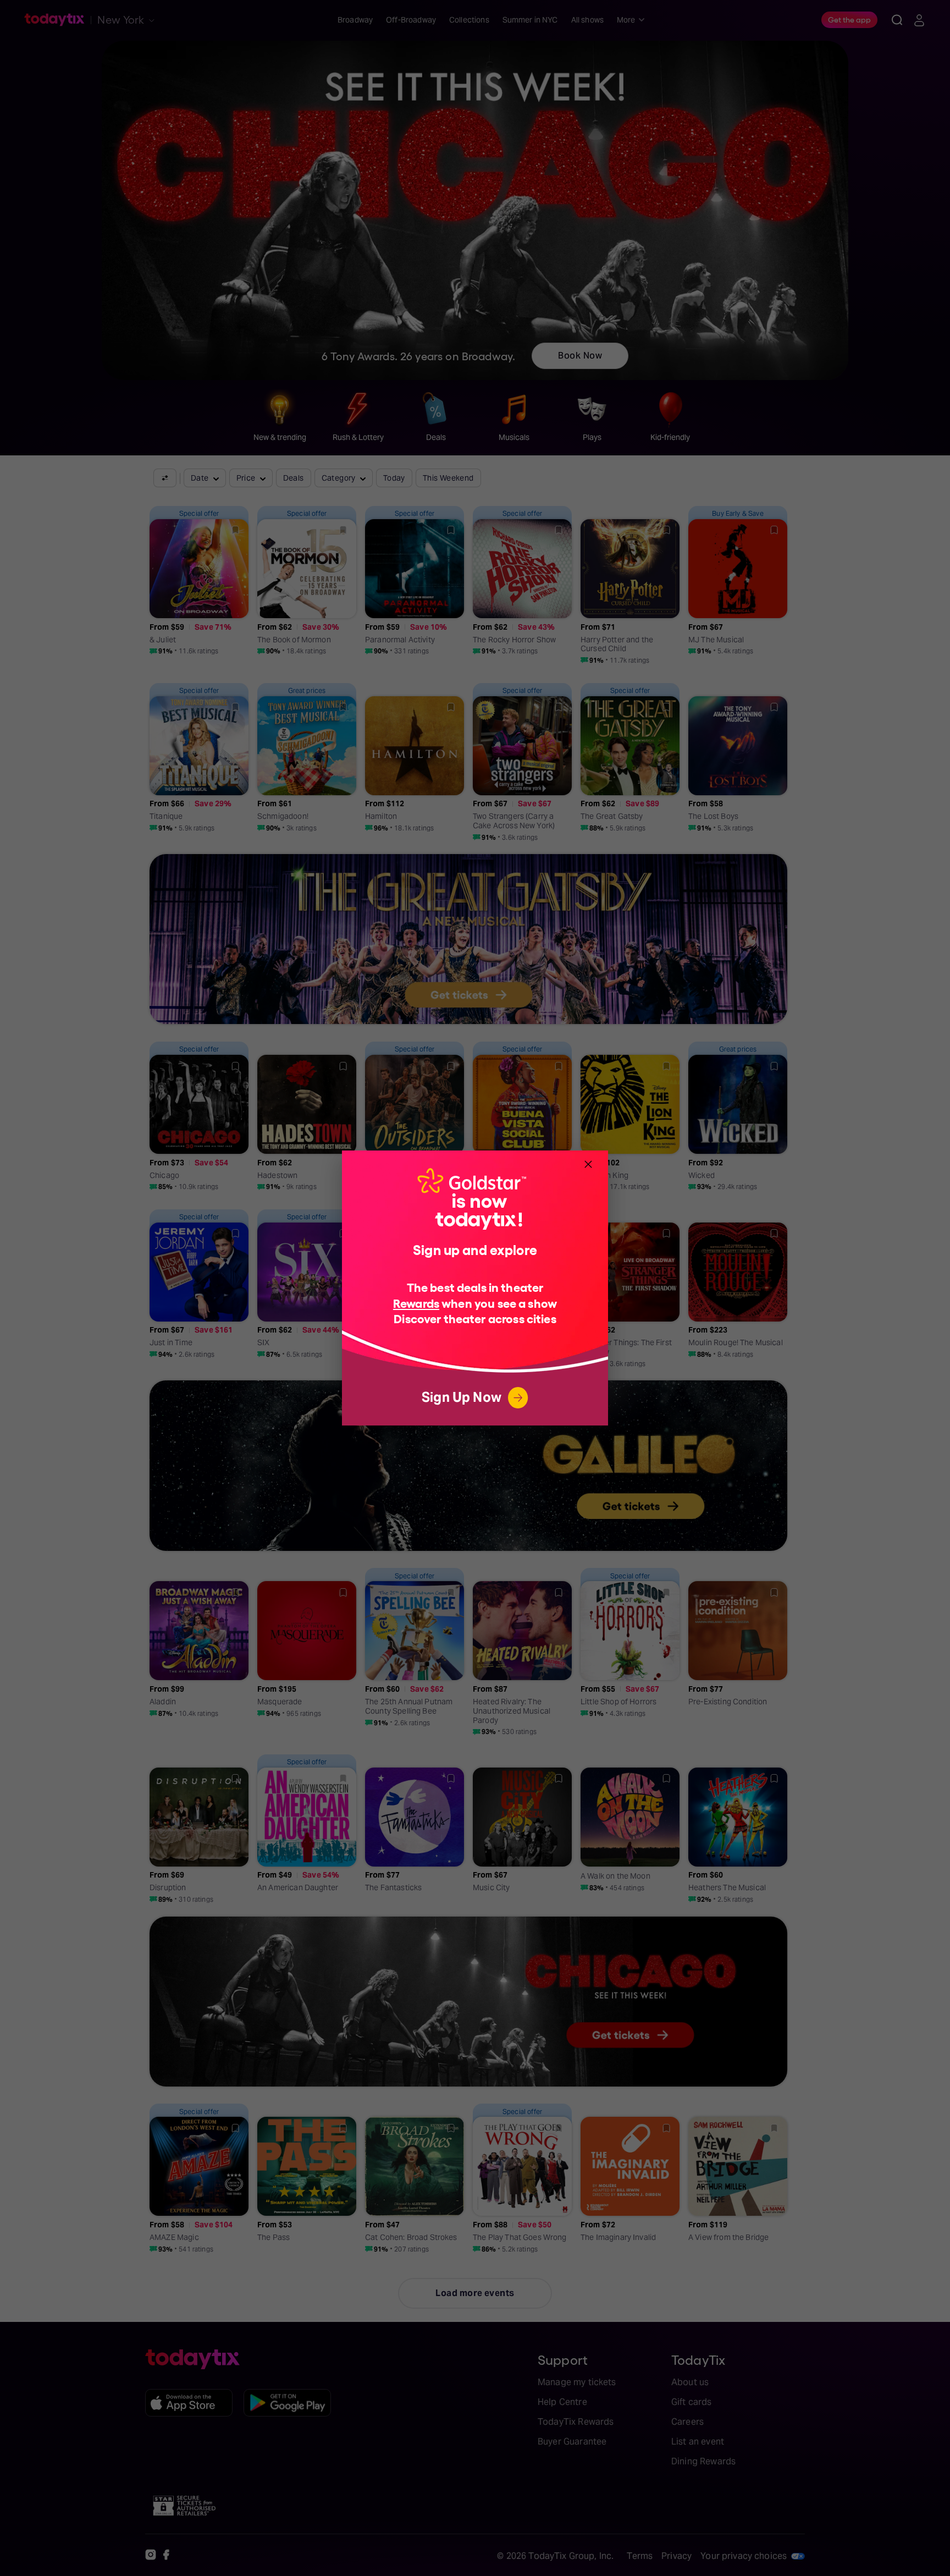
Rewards (416, 1303)
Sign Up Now (462, 1397)
